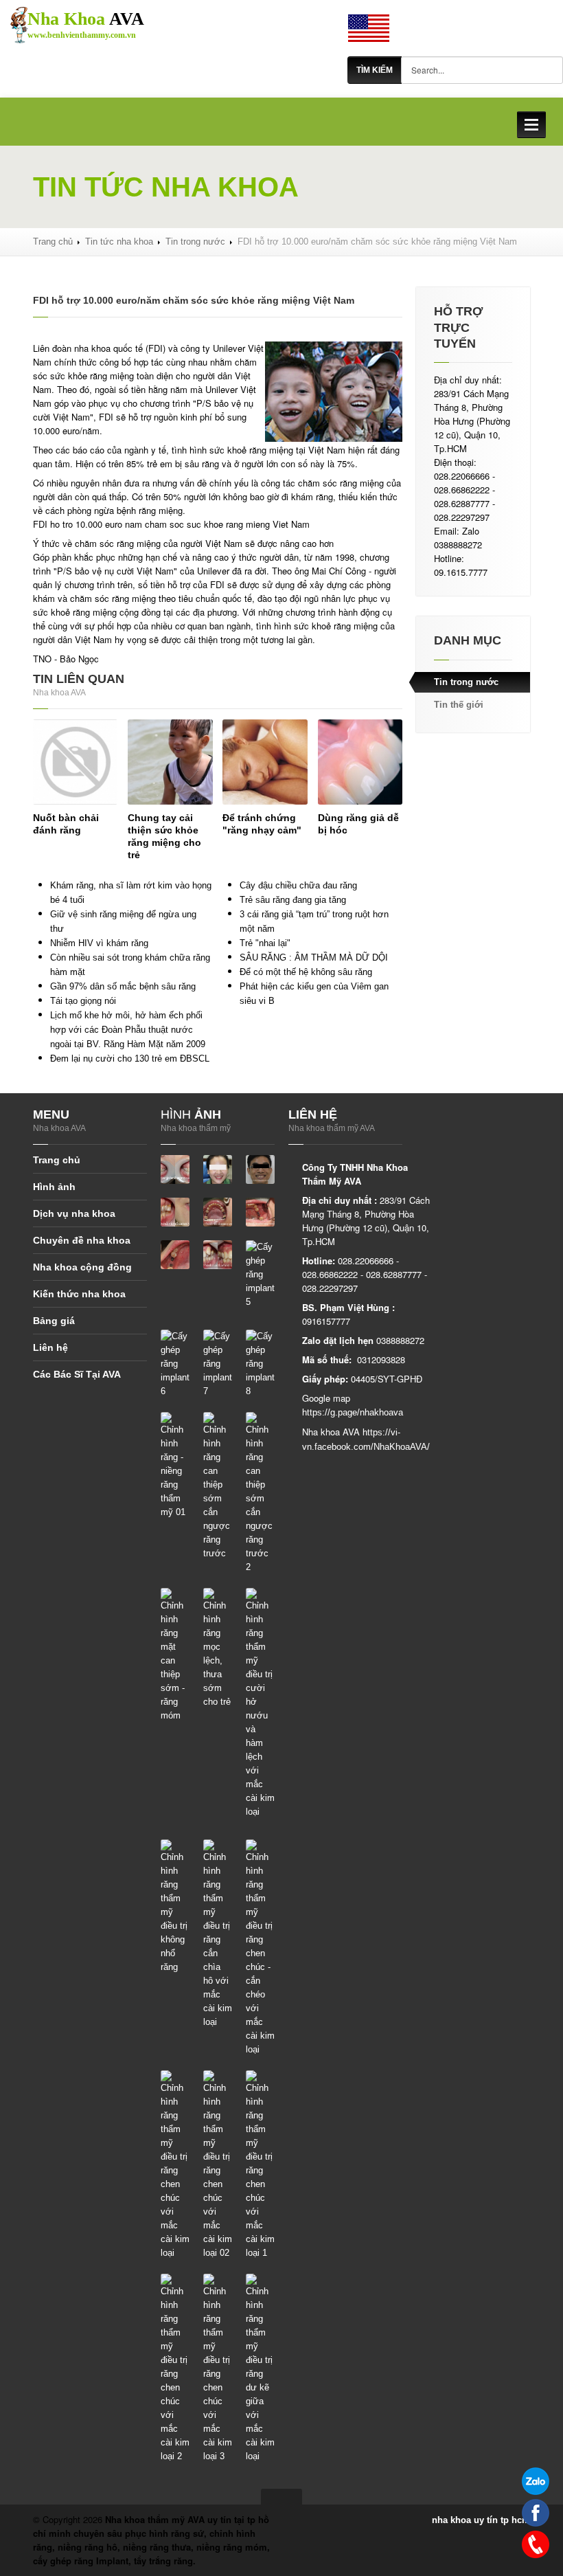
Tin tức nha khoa (119, 242)
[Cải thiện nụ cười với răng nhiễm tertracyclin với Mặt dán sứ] (175, 1212)
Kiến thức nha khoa (79, 1294)
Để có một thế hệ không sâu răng (306, 972)
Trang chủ (53, 242)
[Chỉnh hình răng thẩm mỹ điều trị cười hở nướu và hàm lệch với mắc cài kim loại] (260, 1703)
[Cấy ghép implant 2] (260, 1212)
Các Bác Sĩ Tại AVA (77, 1374)
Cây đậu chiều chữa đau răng (298, 885)
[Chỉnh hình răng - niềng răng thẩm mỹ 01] (175, 1465)
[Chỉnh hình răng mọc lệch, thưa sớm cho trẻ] (218, 1648)
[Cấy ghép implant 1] (218, 1212)
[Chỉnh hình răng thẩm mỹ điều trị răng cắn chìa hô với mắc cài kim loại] (218, 1934)
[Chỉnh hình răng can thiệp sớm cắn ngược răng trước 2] (260, 1493)
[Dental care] (369, 27)
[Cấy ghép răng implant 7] (218, 1364)
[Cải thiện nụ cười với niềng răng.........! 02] (260, 1169)
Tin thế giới (459, 705)
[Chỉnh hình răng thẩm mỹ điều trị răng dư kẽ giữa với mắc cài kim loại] (260, 2368)
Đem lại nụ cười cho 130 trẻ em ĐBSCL (130, 1059)
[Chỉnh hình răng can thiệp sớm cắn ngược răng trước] (218, 1486)
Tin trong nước (195, 242)
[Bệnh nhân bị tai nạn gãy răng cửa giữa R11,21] (175, 1169)
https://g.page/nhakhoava (353, 1412)
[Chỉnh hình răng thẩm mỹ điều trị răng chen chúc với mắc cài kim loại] (175, 2165)
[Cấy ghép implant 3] (175, 1254)
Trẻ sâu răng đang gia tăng (293, 900)
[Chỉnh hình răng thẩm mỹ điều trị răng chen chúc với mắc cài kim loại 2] (175, 2368)
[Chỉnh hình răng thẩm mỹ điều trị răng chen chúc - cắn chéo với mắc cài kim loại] (260, 1948)
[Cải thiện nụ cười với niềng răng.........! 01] (218, 1169)
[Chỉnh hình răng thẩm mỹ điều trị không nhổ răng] (175, 1906)
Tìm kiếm (375, 70)
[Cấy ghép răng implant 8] (260, 1364)
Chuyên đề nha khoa (82, 1240)
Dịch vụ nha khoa (74, 1213)
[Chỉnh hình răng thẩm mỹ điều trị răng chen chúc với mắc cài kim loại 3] (218, 2368)
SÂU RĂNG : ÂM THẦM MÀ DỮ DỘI (314, 957)
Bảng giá (54, 1321)
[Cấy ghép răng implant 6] (175, 1364)
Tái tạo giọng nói (83, 1001)
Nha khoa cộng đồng (82, 1267)
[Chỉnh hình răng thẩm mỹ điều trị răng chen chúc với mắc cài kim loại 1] (260, 2165)
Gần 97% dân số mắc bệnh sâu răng (123, 986)
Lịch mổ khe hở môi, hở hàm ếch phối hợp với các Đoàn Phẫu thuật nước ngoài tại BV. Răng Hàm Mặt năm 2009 (128, 1030)
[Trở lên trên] (281, 2497)
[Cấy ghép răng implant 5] (260, 1274)
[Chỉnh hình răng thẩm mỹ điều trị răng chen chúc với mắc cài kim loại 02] (218, 2165)
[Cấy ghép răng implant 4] (218, 1254)
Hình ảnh (54, 1187)
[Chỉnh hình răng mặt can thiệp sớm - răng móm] (175, 1655)
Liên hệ (50, 1347)
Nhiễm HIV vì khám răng (99, 943)
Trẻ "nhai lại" (265, 943)
